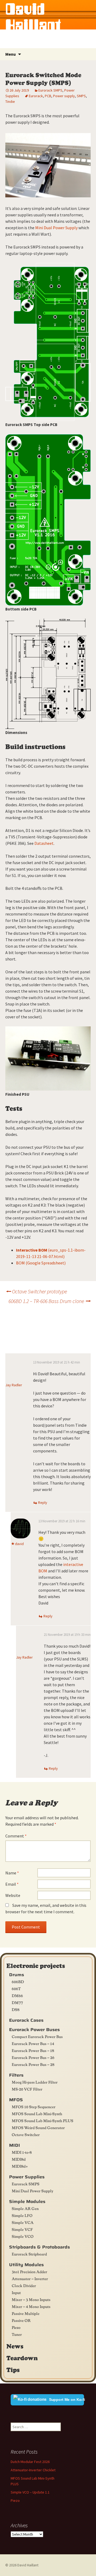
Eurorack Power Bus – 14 (33, 2043)
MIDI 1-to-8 (22, 2152)
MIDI (15, 2145)
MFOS (16, 2100)
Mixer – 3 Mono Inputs (31, 2299)
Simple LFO (22, 2215)
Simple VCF (22, 2229)
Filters (16, 2075)
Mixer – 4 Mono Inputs (31, 2306)
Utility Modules (26, 2265)
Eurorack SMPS (50, 90)
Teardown (22, 2358)
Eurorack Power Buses (34, 2030)
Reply (43, 1502)
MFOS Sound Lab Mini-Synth (37, 2114)
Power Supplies (27, 2177)
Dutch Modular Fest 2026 (30, 2462)
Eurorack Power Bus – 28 (33, 2064)
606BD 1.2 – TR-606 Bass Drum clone (50, 1301)
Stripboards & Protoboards (39, 2247)
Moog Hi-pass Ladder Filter (35, 2082)
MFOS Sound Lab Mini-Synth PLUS (43, 2121)
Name (12, 1873)
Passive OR (21, 2320)
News (15, 2346)
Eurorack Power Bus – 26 (33, 2057)
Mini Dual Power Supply (56, 228)
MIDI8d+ (20, 2166)
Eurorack (36, 96)
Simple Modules (27, 2202)
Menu (11, 54)
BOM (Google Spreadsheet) (41, 1263)
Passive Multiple (26, 2313)
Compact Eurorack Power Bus (37, 2036)
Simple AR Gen (25, 2208)
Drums (17, 1975)
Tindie (10, 101)
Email (12, 1884)
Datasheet (44, 843)
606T (16, 1989)
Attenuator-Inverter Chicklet (33, 2470)
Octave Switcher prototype (36, 1291)
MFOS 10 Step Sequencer (34, 2107)
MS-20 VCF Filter (27, 2089)
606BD (18, 1982)
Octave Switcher (26, 2134)
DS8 (16, 2009)
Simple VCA (23, 2222)
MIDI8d (19, 2159)
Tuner (17, 2334)
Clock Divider (24, 2285)
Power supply (64, 96)
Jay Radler (14, 1385)
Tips (13, 2370)
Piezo (16, 2327)
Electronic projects (36, 1965)
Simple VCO (23, 2236)
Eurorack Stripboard (29, 2254)
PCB (48, 96)
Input (16, 2292)
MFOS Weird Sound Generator (38, 2127)
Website (13, 1895)
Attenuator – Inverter (30, 2279)
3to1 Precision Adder (29, 2272)
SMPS (81, 96)
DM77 (17, 2002)
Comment (16, 1836)
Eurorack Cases (26, 2020)
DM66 (17, 1995)
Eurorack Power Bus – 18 (33, 2050)
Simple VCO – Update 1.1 (30, 2492)
